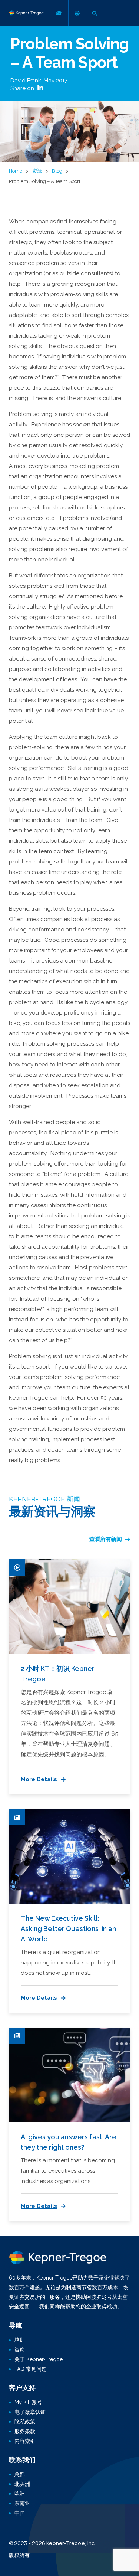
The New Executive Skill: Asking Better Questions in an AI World (68, 1929)
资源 (37, 171)
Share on (23, 88)
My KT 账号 (28, 2402)
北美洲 (22, 2484)
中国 (20, 2513)
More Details (39, 1779)
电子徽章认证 (30, 2412)
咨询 (20, 2350)
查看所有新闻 (105, 1539)
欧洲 (20, 2494)
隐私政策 (25, 2422)
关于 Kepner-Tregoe (39, 2359)
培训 (20, 2340)
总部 (20, 2474)
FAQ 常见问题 (31, 2369)
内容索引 (25, 2441)
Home (16, 171)
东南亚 (22, 2503)
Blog (57, 171)
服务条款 (25, 2431)
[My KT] (59, 13)
